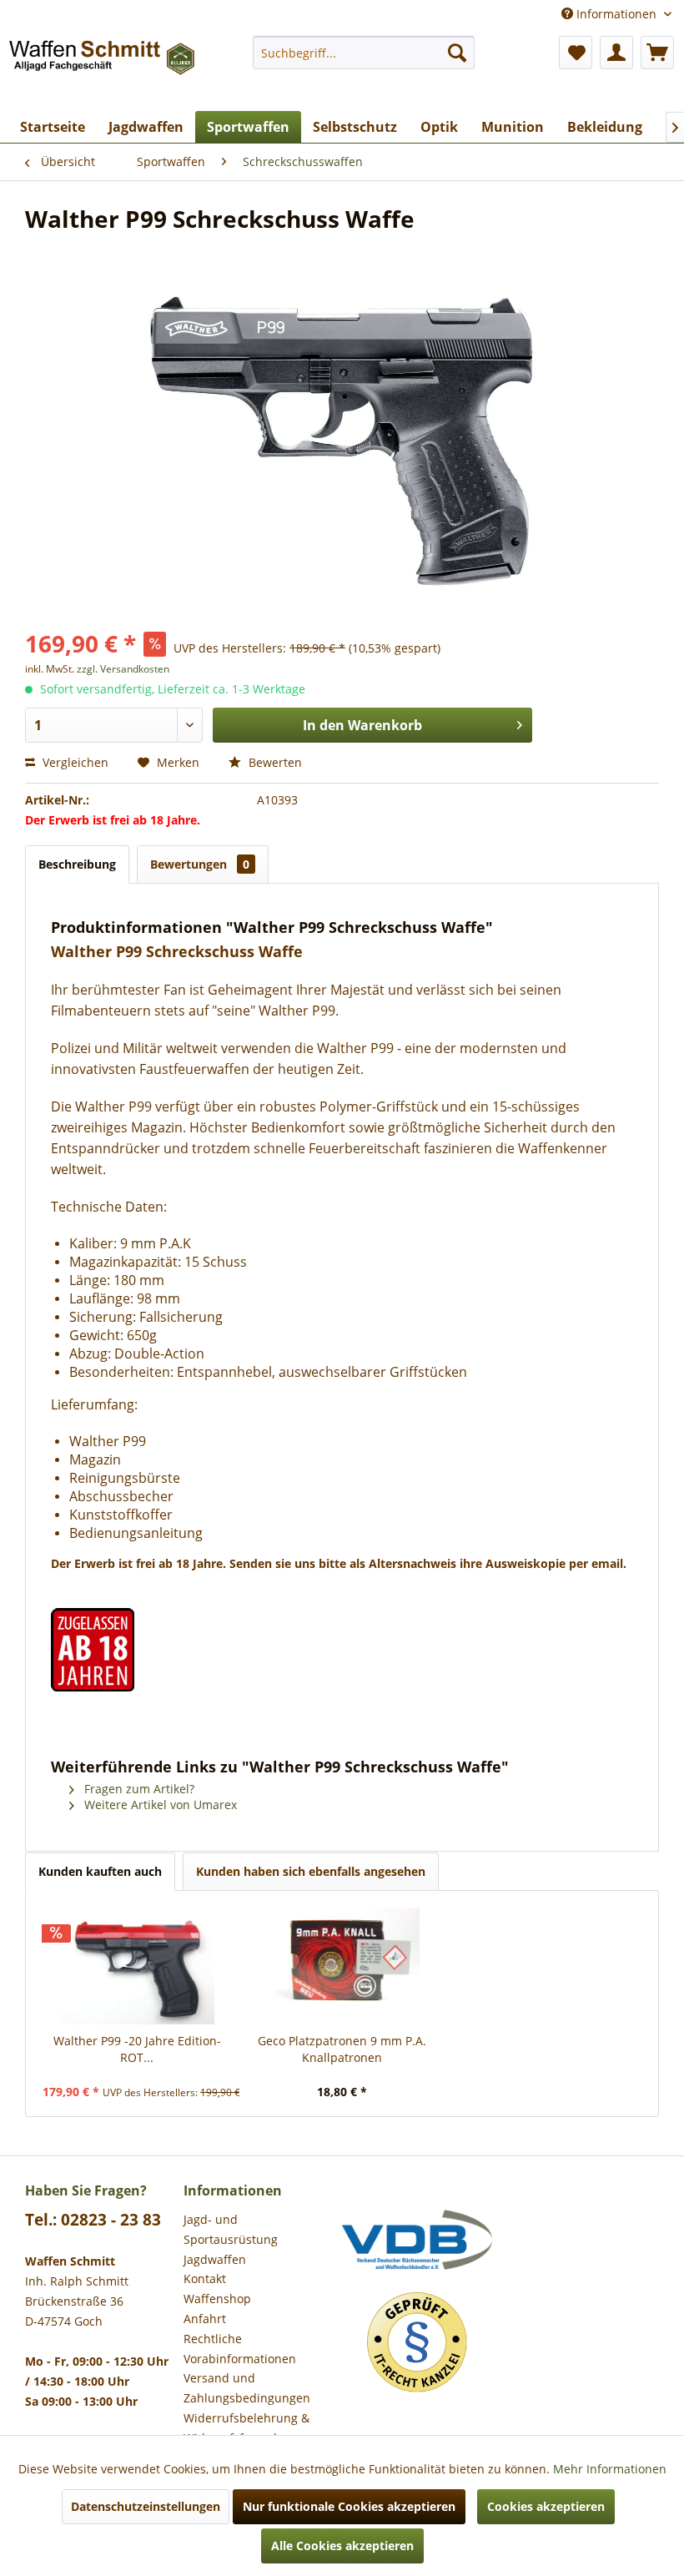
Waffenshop (217, 2299)
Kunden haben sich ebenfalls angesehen (311, 1871)
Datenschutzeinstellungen (146, 2506)
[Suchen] (457, 53)
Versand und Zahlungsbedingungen (247, 2388)
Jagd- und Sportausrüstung (231, 2229)
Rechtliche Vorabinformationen (240, 2349)
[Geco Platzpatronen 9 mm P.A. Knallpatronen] (342, 1966)
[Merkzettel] (576, 53)
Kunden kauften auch (100, 1871)
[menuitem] (364, 53)
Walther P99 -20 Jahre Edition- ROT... (137, 2049)
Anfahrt (205, 2319)
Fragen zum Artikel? (138, 1789)
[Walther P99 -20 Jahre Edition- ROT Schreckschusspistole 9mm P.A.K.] (137, 1966)
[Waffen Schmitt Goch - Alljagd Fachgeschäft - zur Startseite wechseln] (103, 69)
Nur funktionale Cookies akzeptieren (349, 2506)
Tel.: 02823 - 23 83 (93, 2220)
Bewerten (274, 762)
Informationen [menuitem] (616, 14)
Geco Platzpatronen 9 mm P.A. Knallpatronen (342, 2049)
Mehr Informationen (610, 2469)
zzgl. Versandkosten (123, 669)
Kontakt (205, 2279)
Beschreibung (77, 864)
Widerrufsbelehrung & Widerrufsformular (246, 2428)
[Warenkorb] (657, 53)
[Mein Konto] (616, 53)
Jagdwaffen (215, 2259)
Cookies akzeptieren (546, 2506)
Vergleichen (74, 762)
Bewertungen (200, 864)
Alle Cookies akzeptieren (342, 2546)
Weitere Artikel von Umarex (159, 1805)
